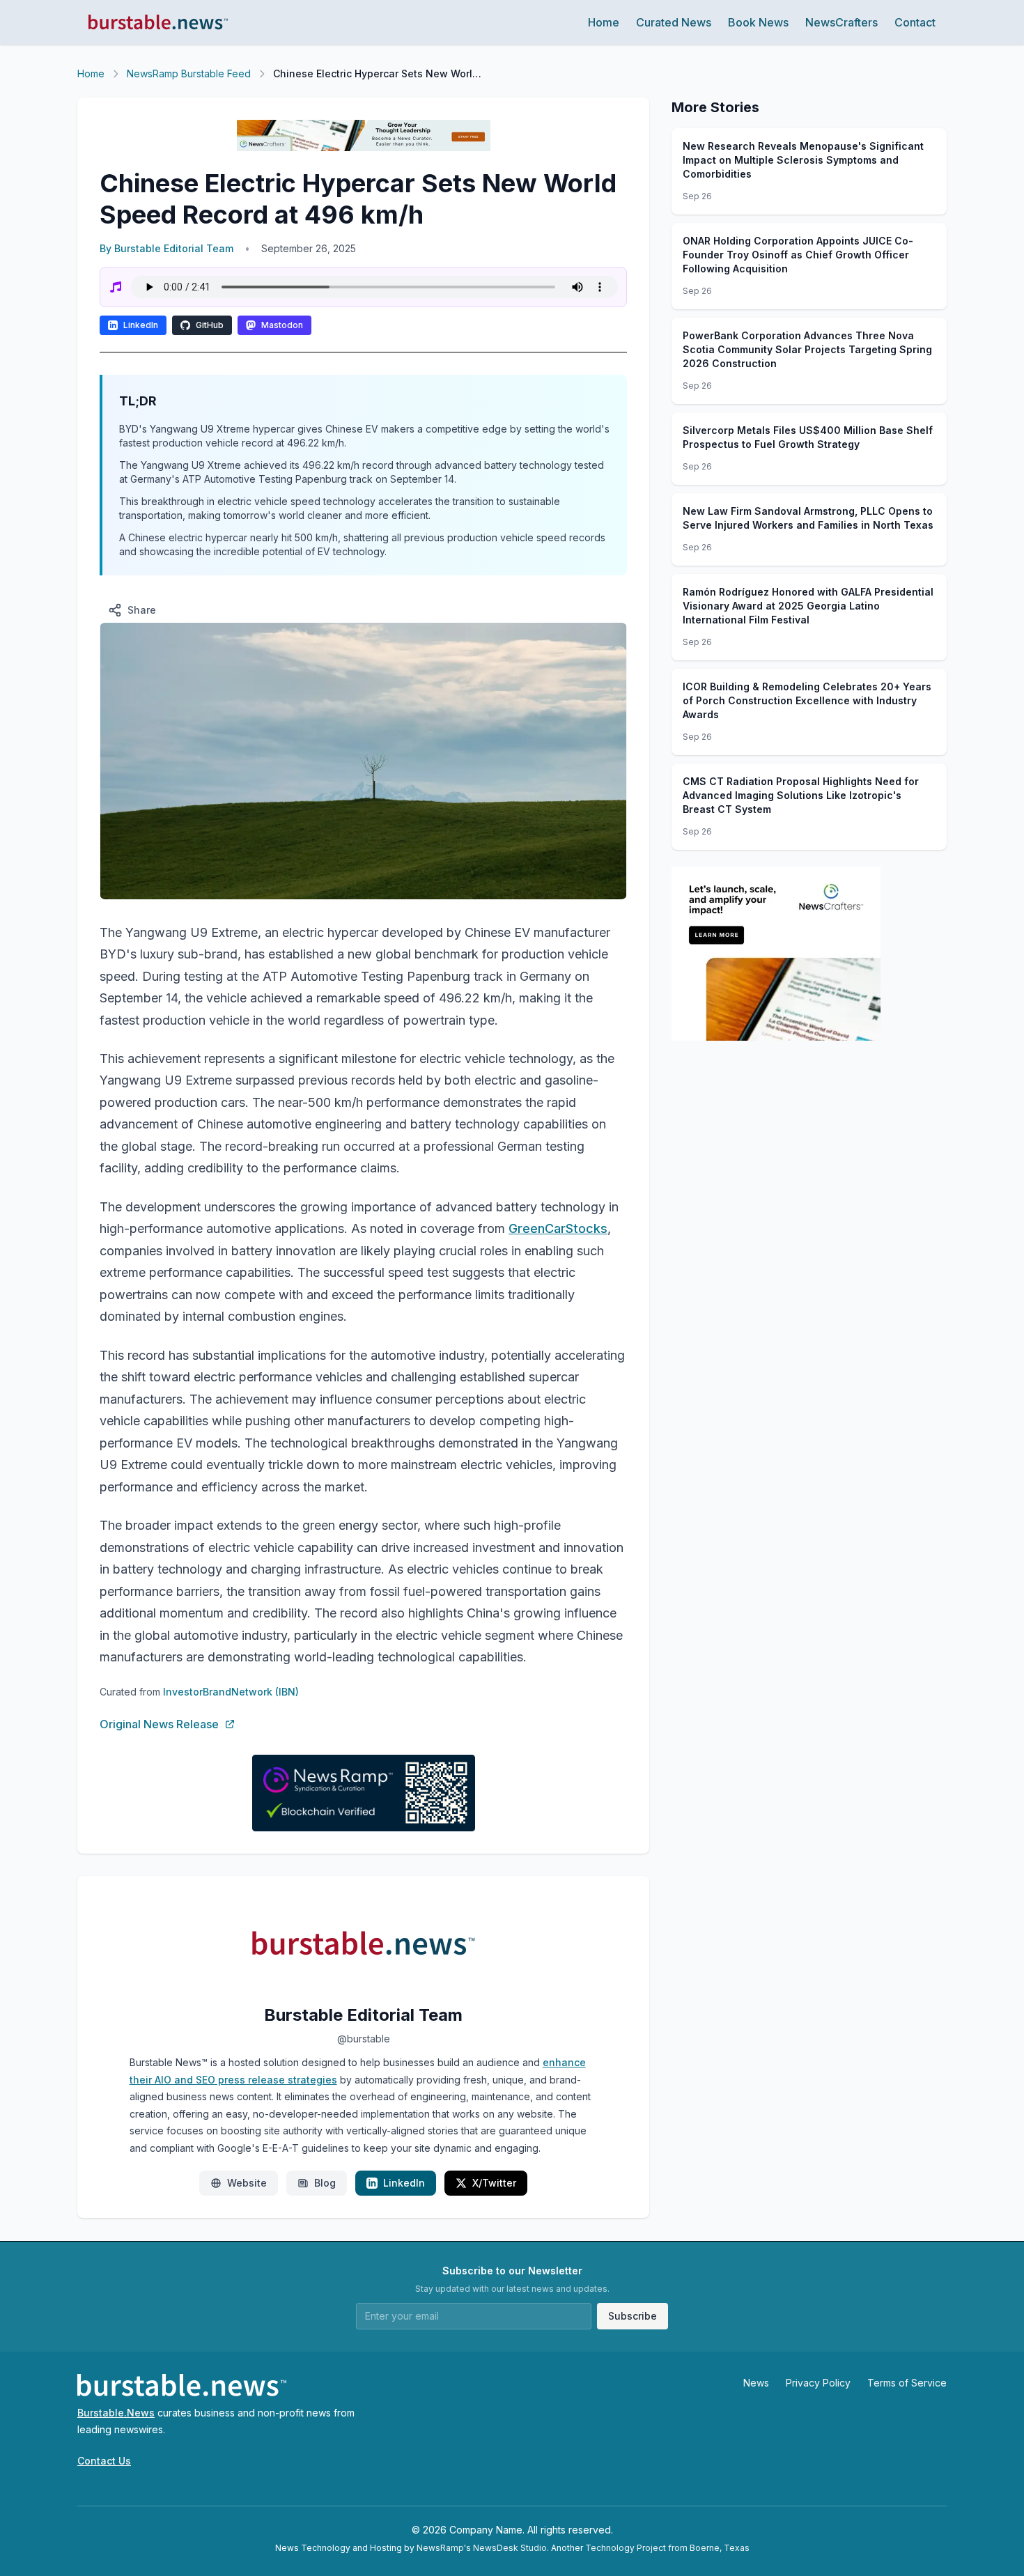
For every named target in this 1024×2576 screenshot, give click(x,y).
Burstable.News (116, 2413)
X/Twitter (494, 2183)
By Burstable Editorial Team (166, 248)
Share (142, 610)
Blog (325, 2183)
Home (604, 22)
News (756, 2383)
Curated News (674, 22)
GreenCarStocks (558, 1228)
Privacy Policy (818, 2383)
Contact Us (104, 2461)
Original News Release (159, 1724)
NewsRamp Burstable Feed (189, 73)
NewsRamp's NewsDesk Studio (482, 2548)
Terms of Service (907, 2383)
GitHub (210, 325)
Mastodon (282, 325)
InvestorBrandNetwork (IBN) (231, 1692)
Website (247, 2183)
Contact (915, 22)
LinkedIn (141, 325)
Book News (758, 22)
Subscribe (633, 2316)
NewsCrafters (841, 22)
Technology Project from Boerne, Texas (667, 2548)
